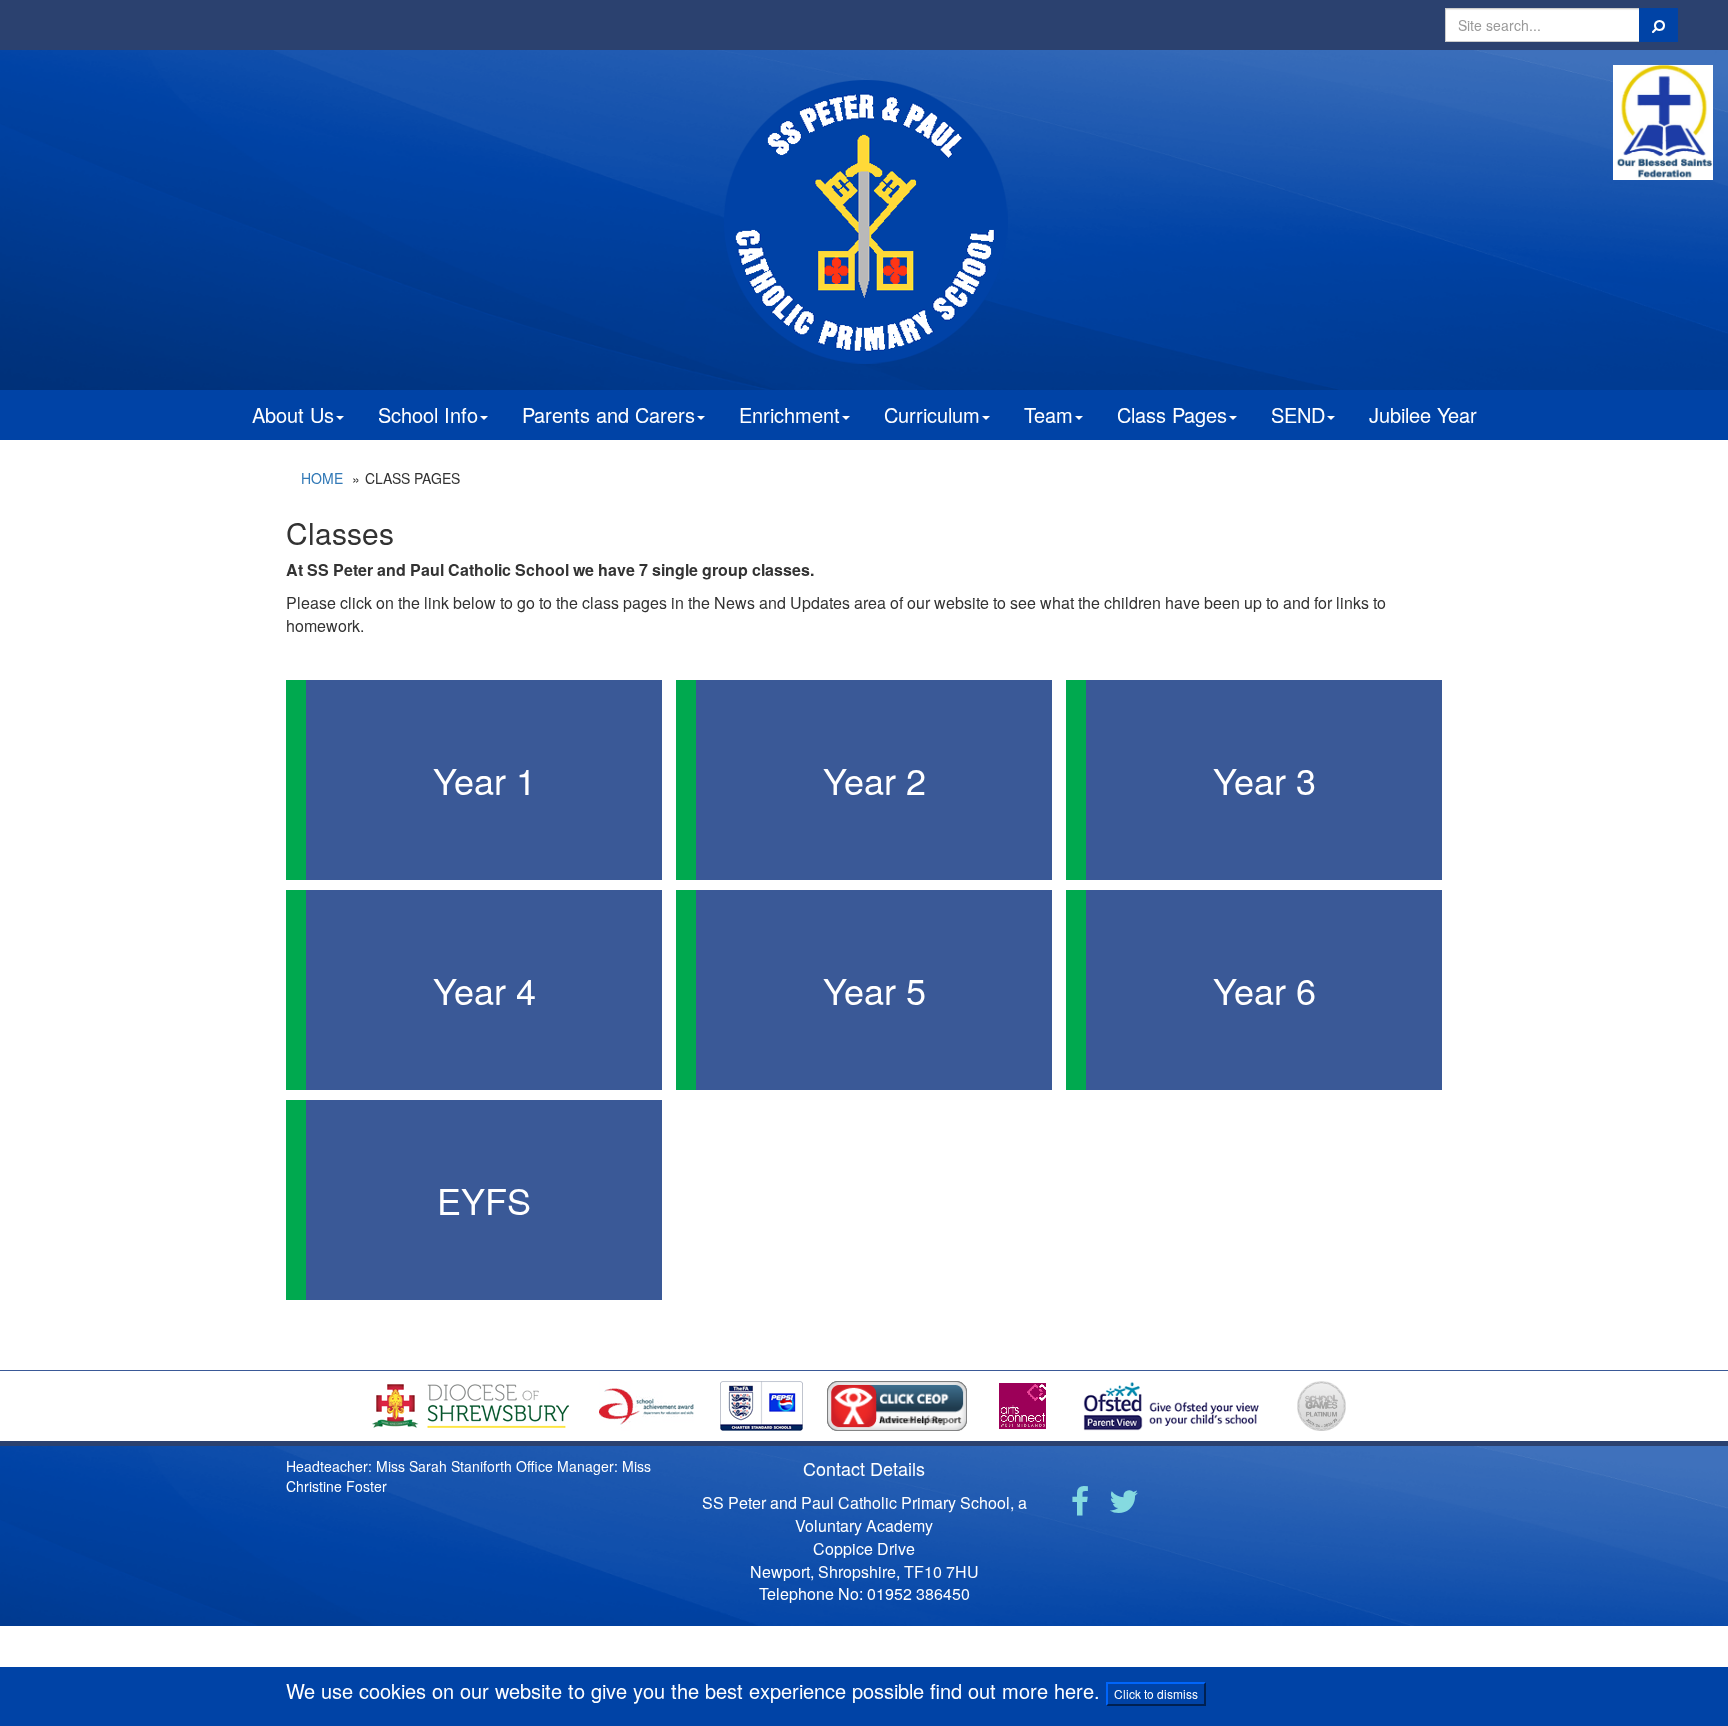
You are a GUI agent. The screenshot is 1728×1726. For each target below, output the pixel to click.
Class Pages (1172, 414)
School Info (428, 414)
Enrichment (789, 414)
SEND (1298, 414)
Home (322, 478)
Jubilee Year (1423, 414)
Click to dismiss (1156, 1693)
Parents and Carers (608, 414)
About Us (293, 414)
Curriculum (932, 414)
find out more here (1012, 1690)
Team (1048, 414)
